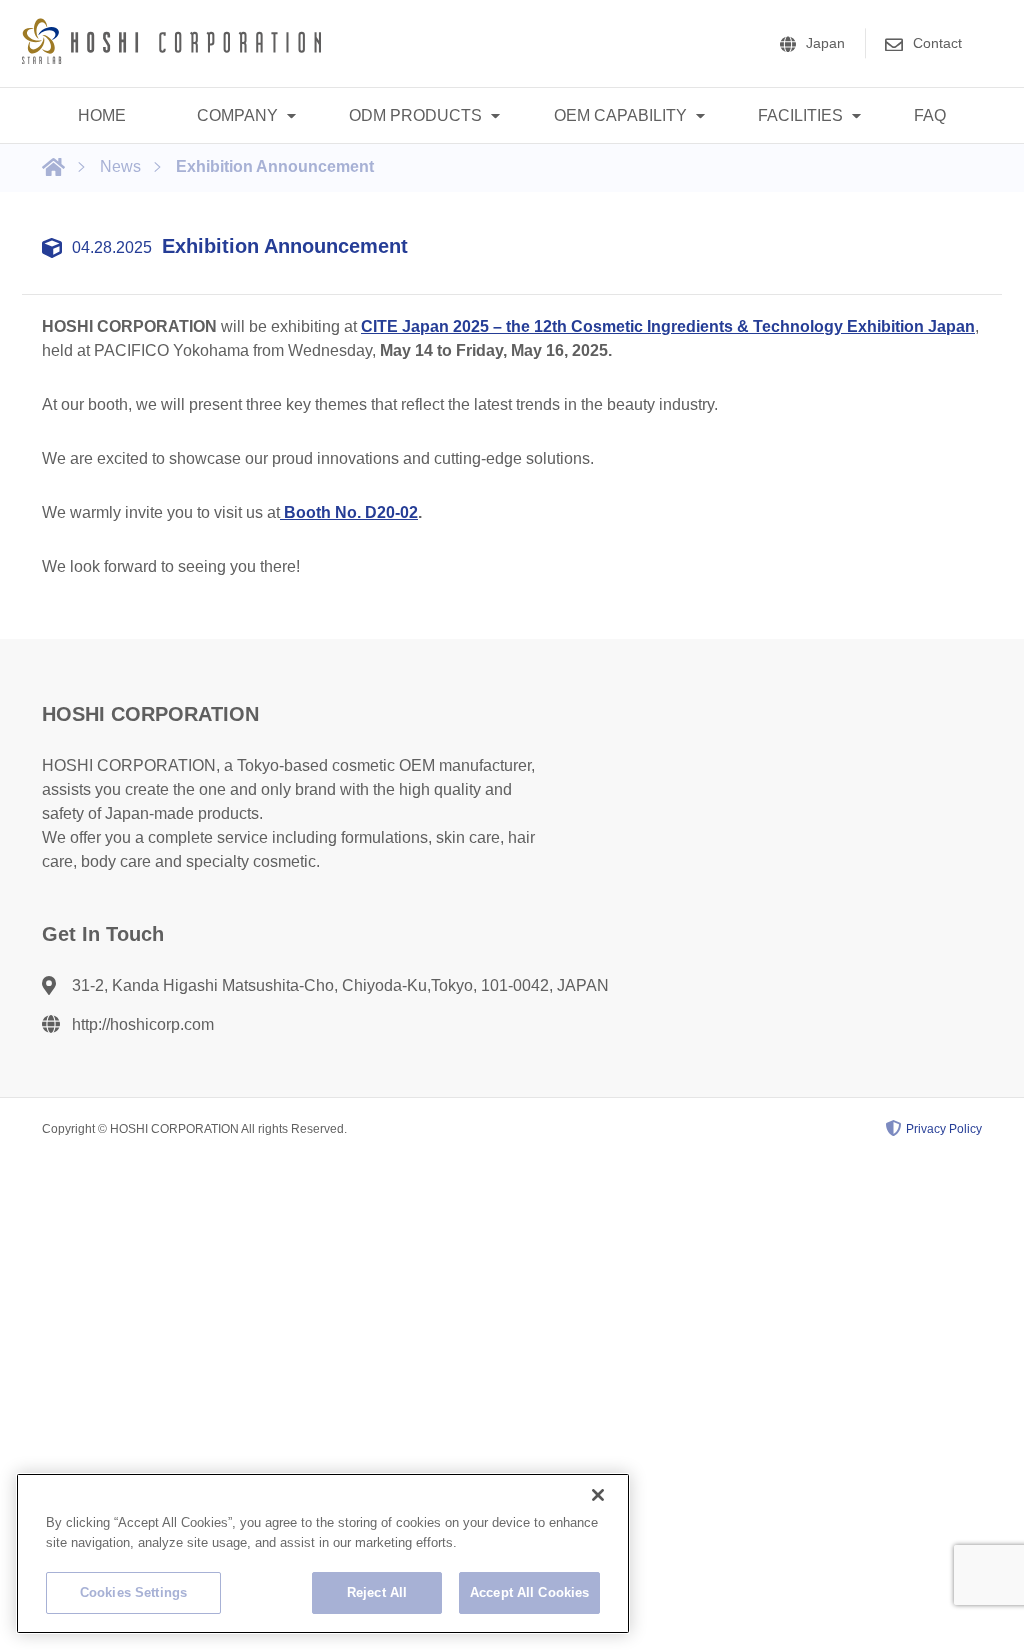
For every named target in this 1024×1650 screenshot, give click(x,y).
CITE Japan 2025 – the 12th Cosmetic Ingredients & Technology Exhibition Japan (668, 326)
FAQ (930, 115)
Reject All (377, 1592)
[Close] (598, 1495)
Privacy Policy (944, 1129)
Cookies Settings (133, 1592)
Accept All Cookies (529, 1592)
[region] (323, 1553)
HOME (102, 115)
